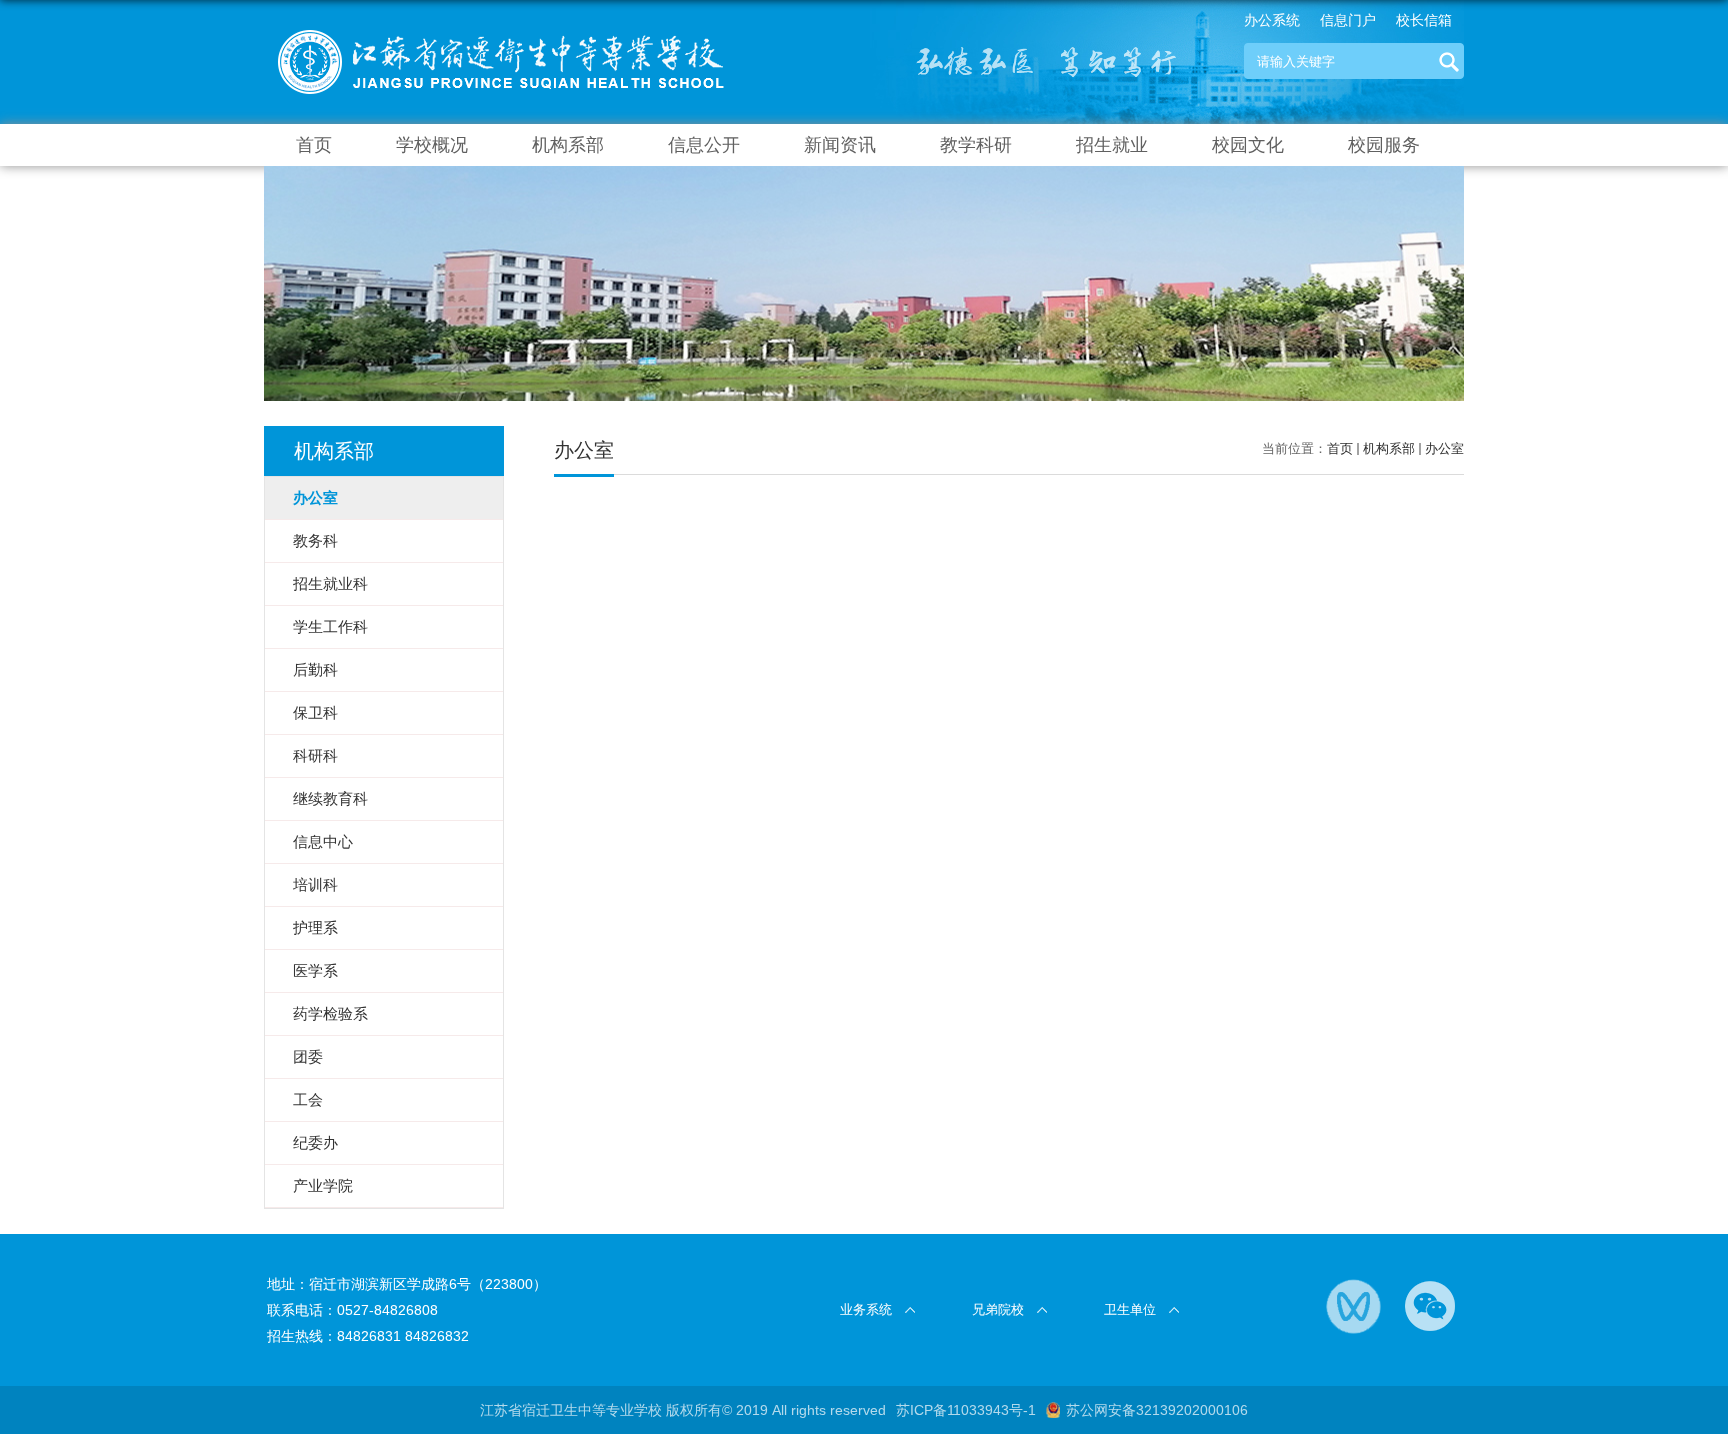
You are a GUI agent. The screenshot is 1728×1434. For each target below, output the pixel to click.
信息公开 (704, 145)
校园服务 (1384, 145)
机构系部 (568, 145)
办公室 (1444, 448)
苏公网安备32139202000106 (1157, 1410)
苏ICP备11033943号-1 (966, 1410)
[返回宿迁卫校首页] (501, 31)
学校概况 (432, 145)
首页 (314, 145)
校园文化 (1248, 145)
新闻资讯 (840, 145)
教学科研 (976, 145)
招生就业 (1112, 145)
